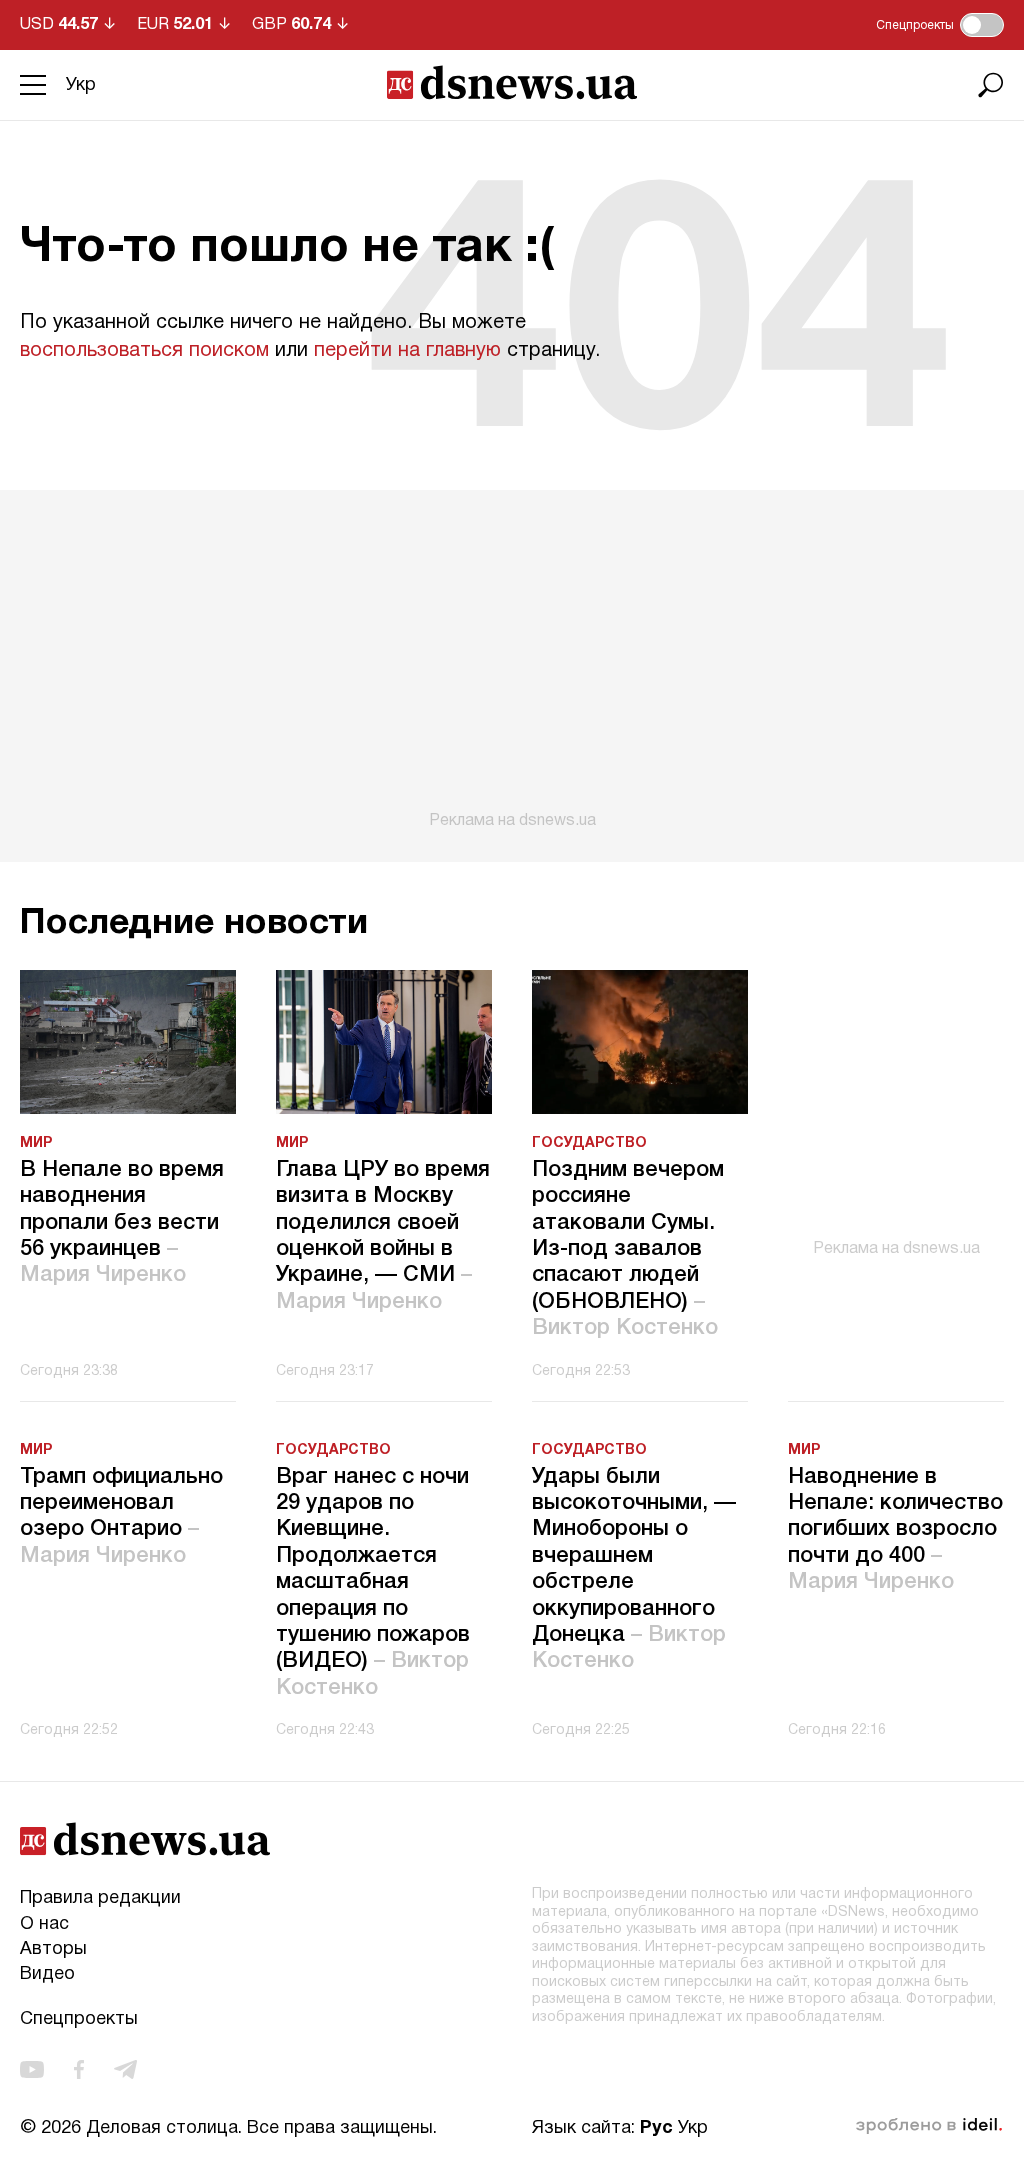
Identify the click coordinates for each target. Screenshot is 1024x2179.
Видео (47, 1974)
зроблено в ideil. (929, 2126)
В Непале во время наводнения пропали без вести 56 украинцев (122, 1223)
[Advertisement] (512, 660)
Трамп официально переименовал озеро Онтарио (121, 1516)
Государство (589, 1143)
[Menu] (33, 85)
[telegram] (125, 2069)
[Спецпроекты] (982, 25)
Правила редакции (100, 1898)
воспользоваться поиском (144, 351)
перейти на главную (407, 351)
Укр (81, 85)
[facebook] (79, 2069)
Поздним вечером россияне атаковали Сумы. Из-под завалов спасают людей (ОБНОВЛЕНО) (628, 1249)
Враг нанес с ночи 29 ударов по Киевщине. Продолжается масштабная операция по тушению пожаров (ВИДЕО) (373, 1582)
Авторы (53, 1949)
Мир (36, 1143)
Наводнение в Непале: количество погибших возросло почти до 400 (895, 1530)
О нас (44, 1924)
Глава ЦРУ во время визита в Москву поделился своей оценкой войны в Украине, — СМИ (383, 1236)
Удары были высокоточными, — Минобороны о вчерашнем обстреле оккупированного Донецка (634, 1569)
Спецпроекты (79, 2019)
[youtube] (32, 2069)
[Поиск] (991, 85)
